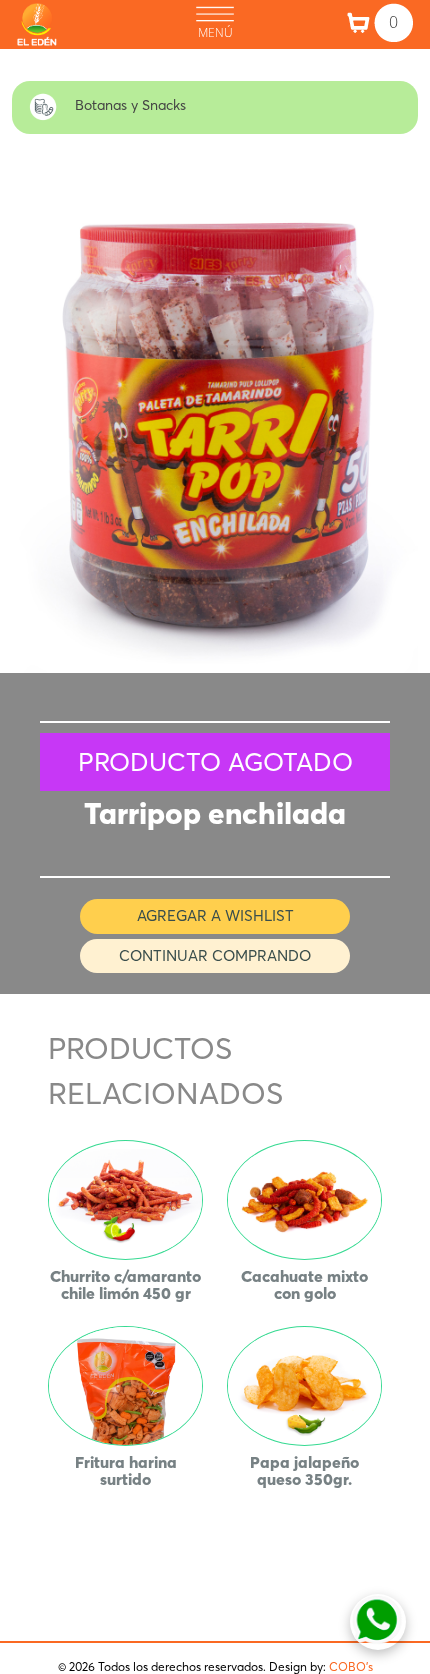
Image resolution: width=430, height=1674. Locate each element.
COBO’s (351, 1666)
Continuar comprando (215, 955)
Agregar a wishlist (215, 915)
